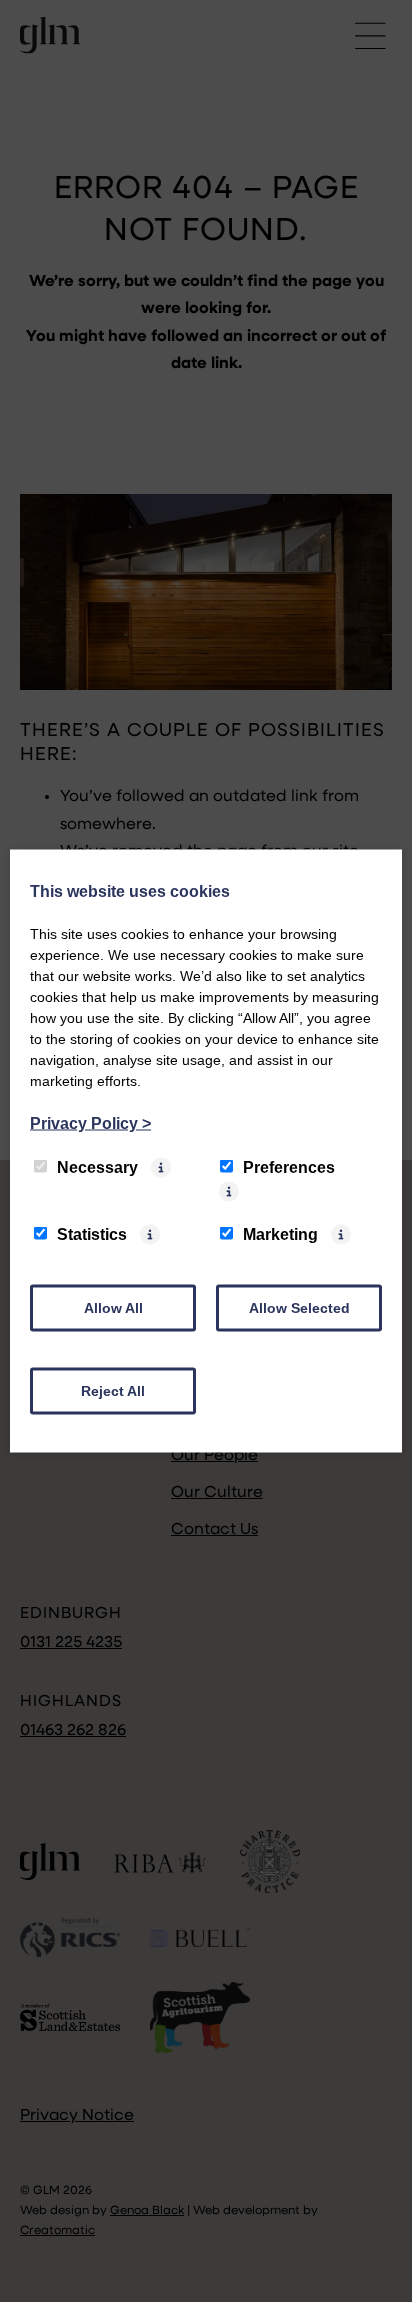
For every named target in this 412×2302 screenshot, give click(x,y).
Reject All (113, 1391)
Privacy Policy (90, 1123)
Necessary (97, 1167)
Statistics (92, 1234)
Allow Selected (299, 1308)
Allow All (113, 1308)
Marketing (280, 1234)
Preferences (289, 1167)
